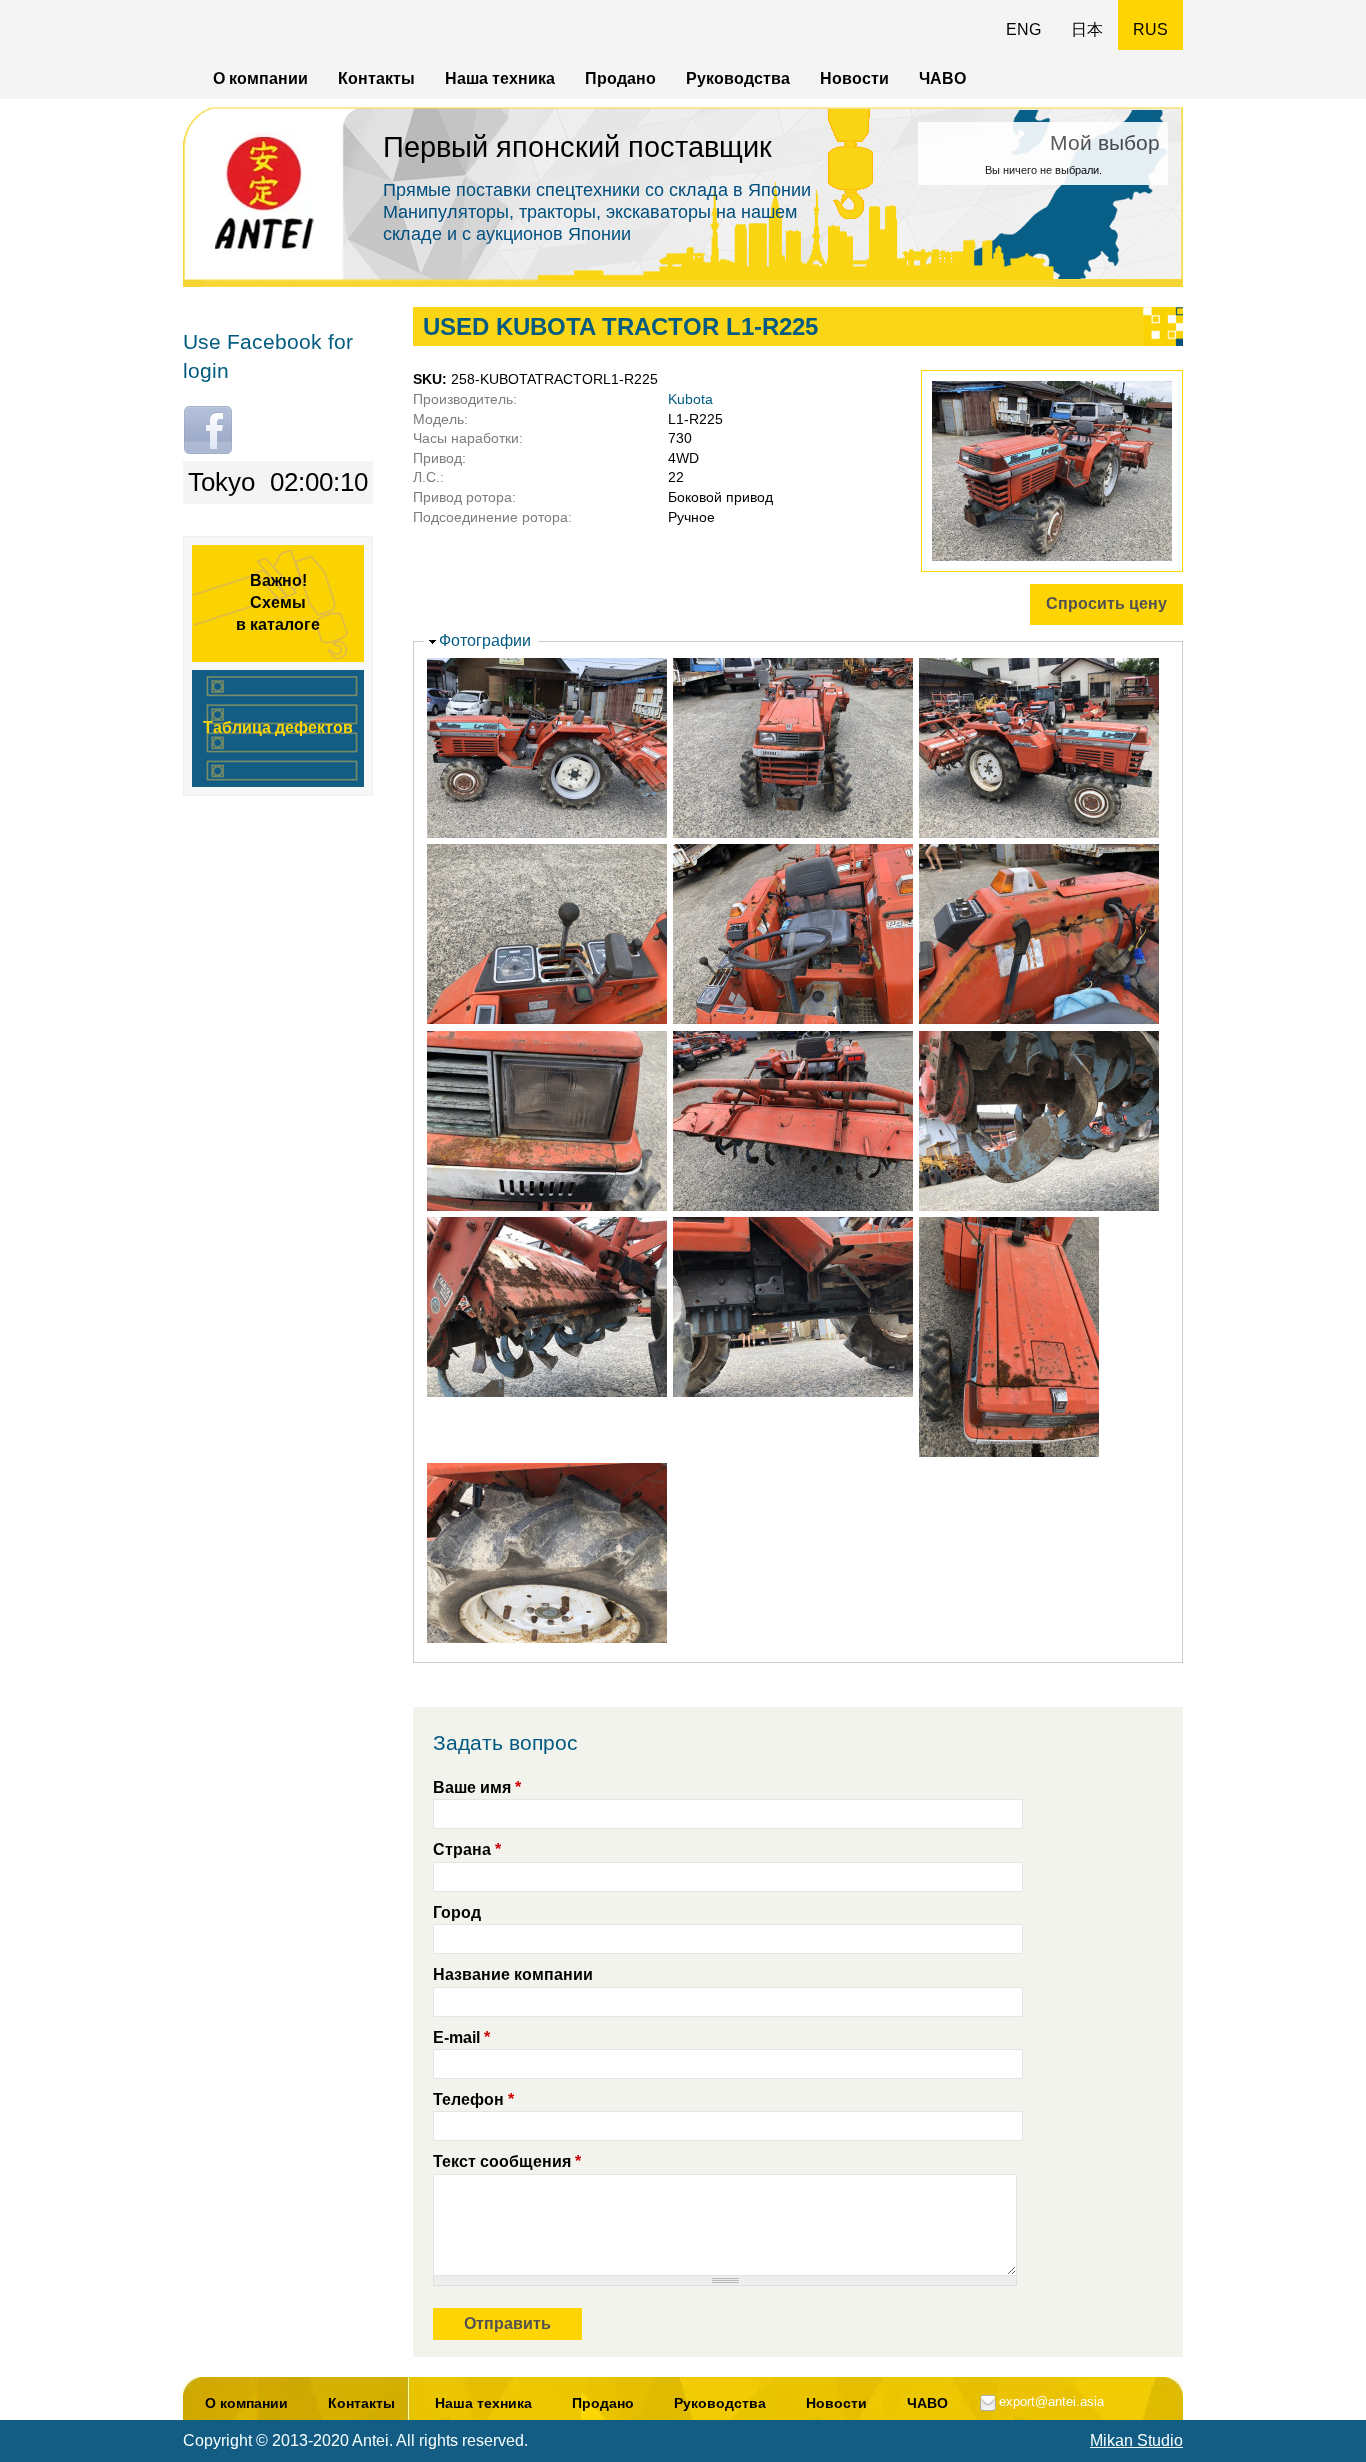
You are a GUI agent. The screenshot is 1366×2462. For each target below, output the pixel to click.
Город (457, 1912)
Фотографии (485, 640)
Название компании (513, 1974)
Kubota (690, 399)
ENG (1023, 29)
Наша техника (500, 78)
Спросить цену (1106, 603)
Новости (854, 78)
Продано (620, 78)
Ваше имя (477, 1787)
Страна (467, 1849)
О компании (260, 78)
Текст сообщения (507, 2161)
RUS (1150, 29)
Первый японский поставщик (577, 147)
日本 (1087, 29)
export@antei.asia (1051, 2401)
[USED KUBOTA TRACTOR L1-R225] (1032, 566)
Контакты (376, 78)
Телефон (473, 2099)
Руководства (738, 78)
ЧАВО (942, 78)
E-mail (461, 2037)
